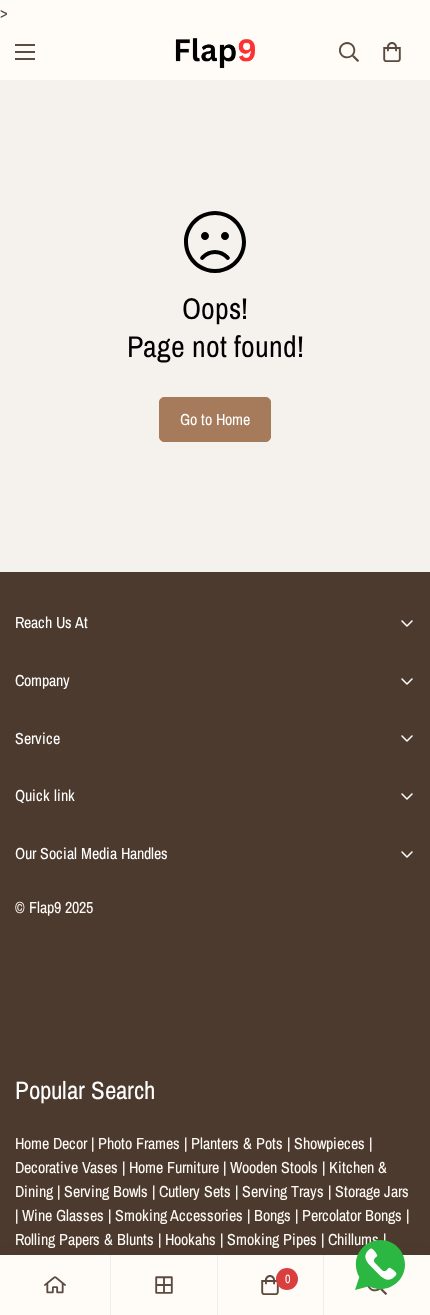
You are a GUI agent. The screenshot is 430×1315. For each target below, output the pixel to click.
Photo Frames (139, 1143)
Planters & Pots (237, 1143)
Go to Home (215, 419)
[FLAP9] (215, 52)
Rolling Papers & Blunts (84, 1239)
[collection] (164, 1285)
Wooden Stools (274, 1167)
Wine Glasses (63, 1215)
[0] (392, 52)
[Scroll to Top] (394, 1209)
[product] (55, 1285)
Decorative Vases (66, 1167)
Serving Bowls (106, 1191)
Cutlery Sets (195, 1191)
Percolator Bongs (352, 1215)
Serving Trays (283, 1191)
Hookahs (190, 1239)
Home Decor (51, 1143)
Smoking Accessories (179, 1215)
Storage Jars (372, 1191)
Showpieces (329, 1143)
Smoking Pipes (272, 1239)
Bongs (272, 1215)
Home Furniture (174, 1167)
